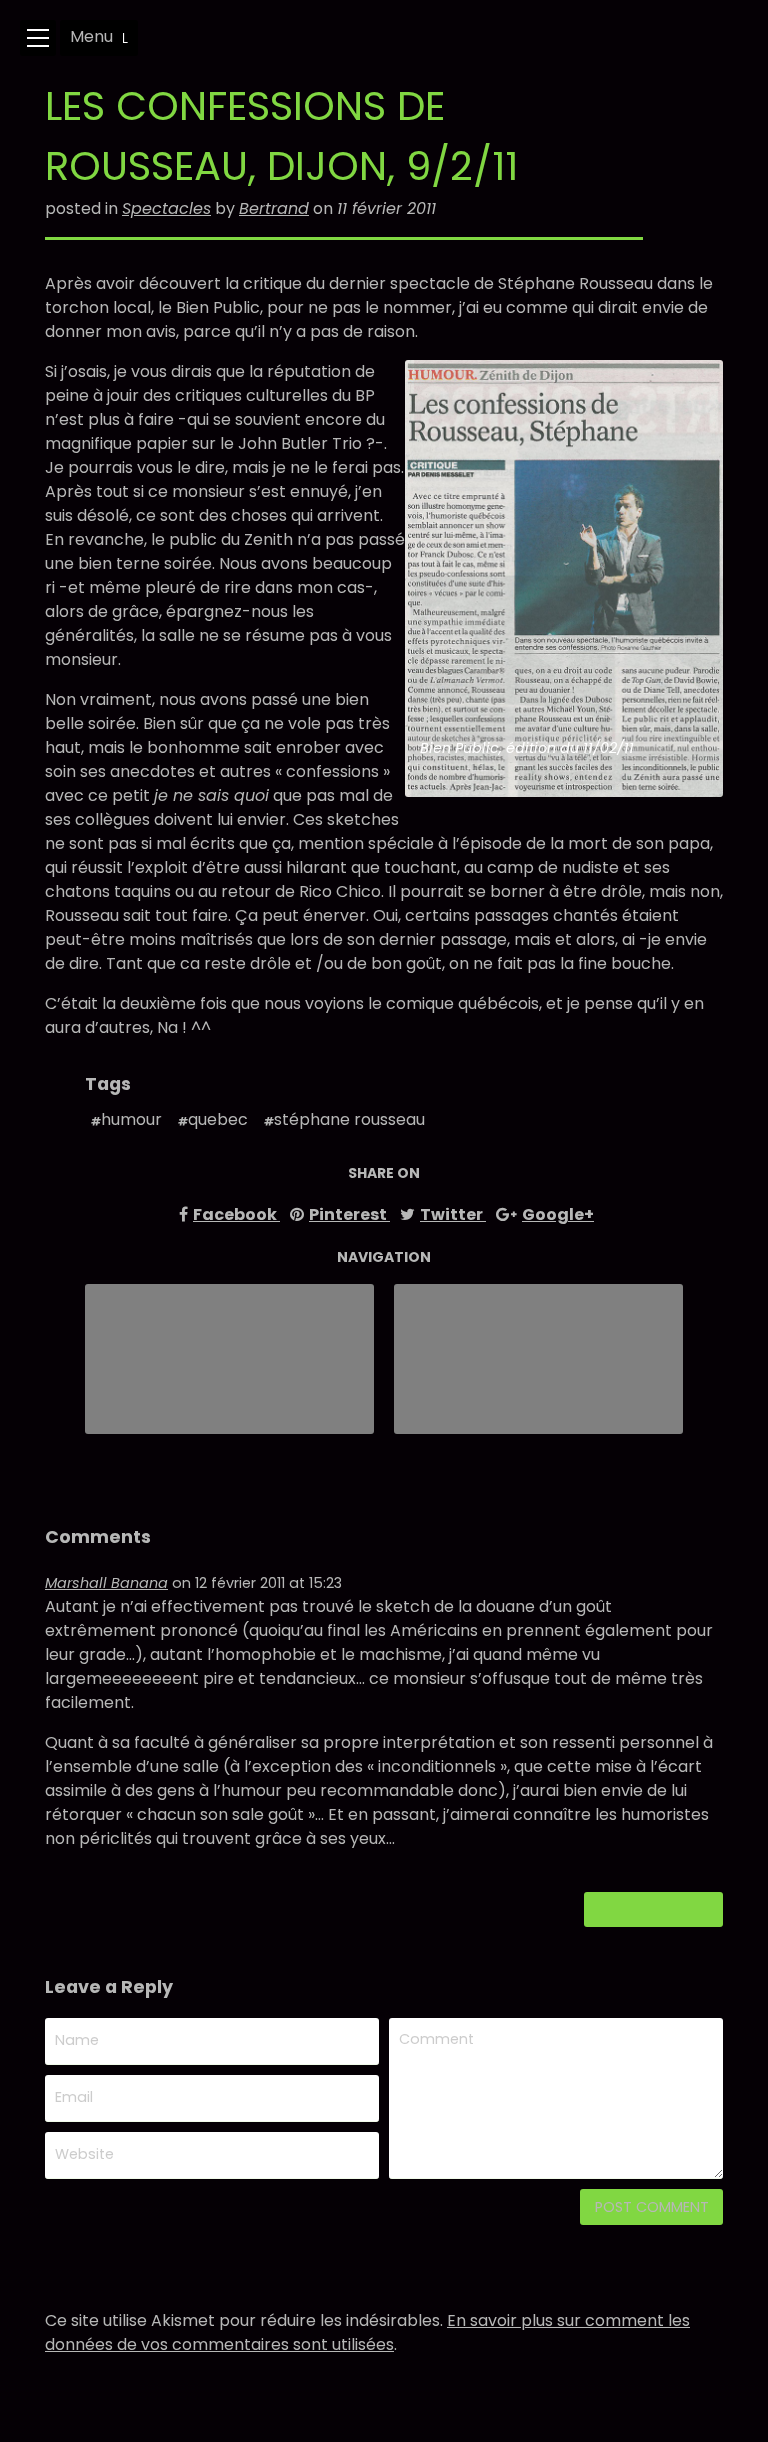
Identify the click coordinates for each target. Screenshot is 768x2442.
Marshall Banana (106, 1583)
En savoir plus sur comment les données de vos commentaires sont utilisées (367, 2332)
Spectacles (166, 208)
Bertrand (274, 208)
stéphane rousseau (349, 1119)
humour (131, 1119)
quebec (218, 1119)
